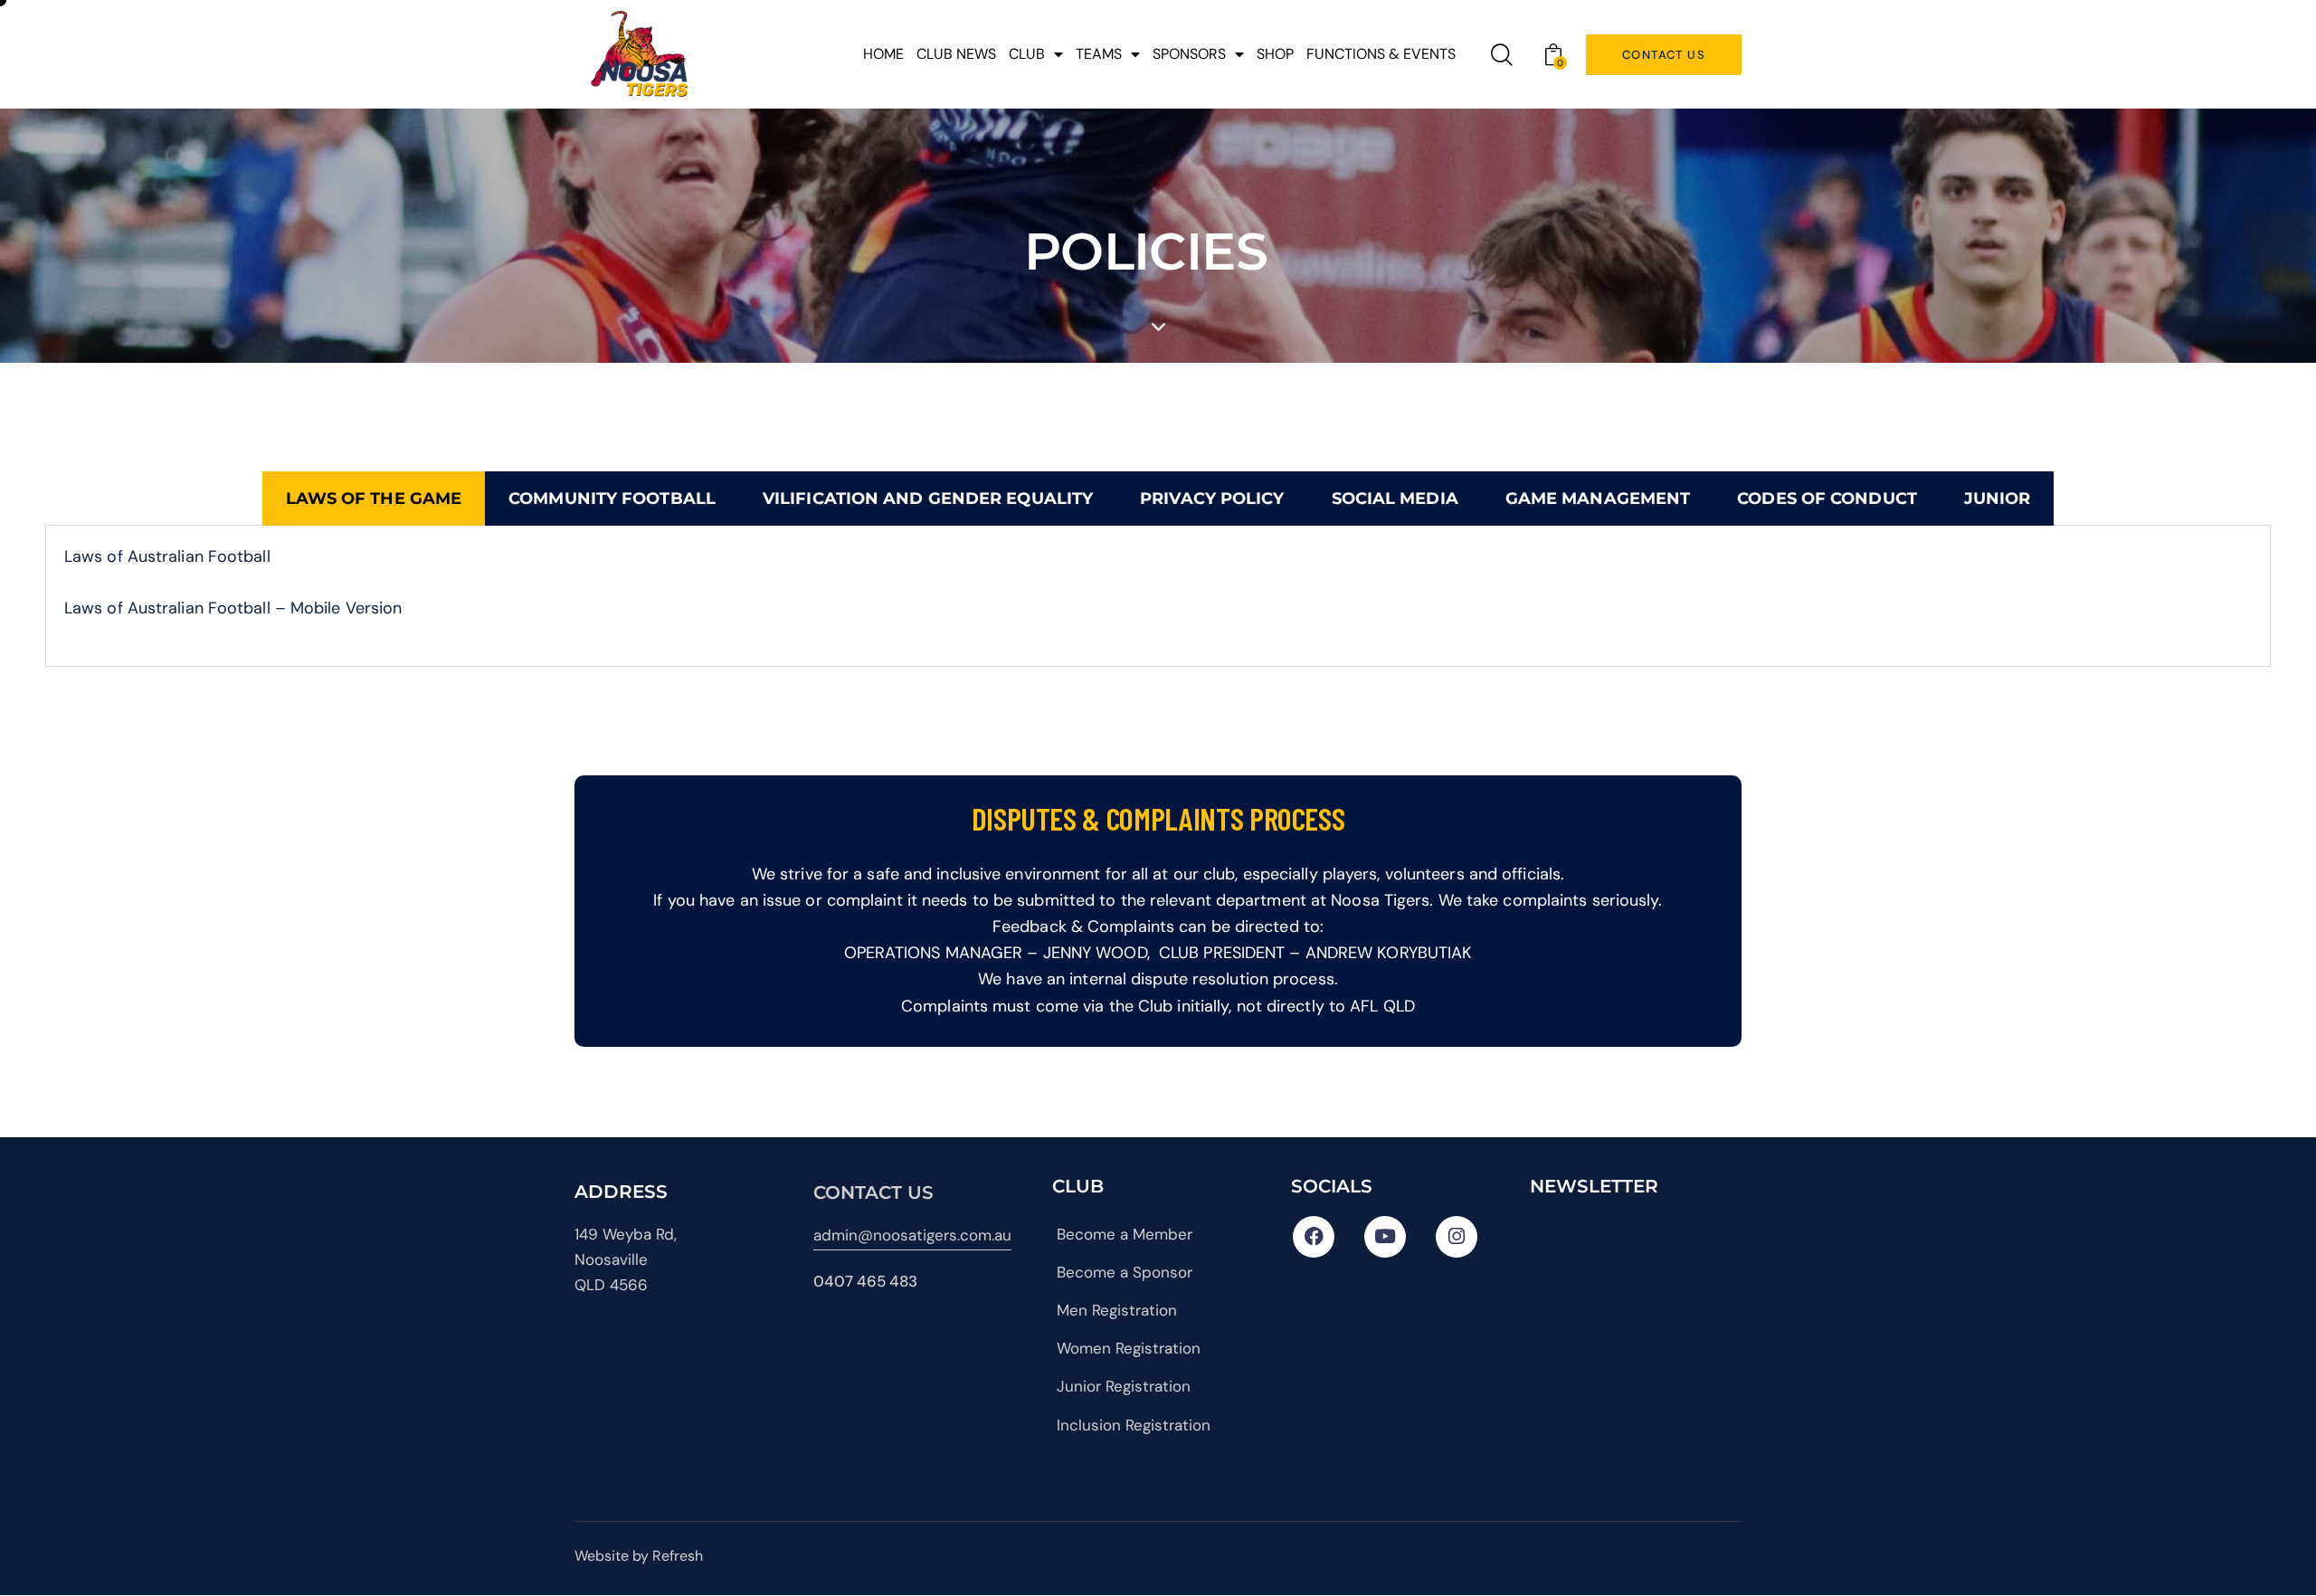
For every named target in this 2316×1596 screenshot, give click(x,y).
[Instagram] (1457, 1237)
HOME (883, 54)
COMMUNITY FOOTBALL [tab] (612, 499)
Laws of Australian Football (167, 556)
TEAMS (1099, 54)
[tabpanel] (1158, 596)
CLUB (1027, 54)
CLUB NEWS (956, 54)
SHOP (1275, 54)
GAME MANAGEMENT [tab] (1598, 499)
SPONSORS (1189, 54)
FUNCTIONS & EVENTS (1381, 54)
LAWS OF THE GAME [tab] (374, 499)
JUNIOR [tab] (1998, 499)
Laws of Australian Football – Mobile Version (233, 608)
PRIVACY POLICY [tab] (1212, 499)
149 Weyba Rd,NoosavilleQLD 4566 (626, 1259)
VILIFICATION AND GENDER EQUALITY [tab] (928, 499)
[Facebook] (1314, 1237)
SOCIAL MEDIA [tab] (1395, 499)
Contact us (873, 1192)
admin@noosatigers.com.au (912, 1235)
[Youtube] (1385, 1237)
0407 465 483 (865, 1281)
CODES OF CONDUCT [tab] (1827, 499)
